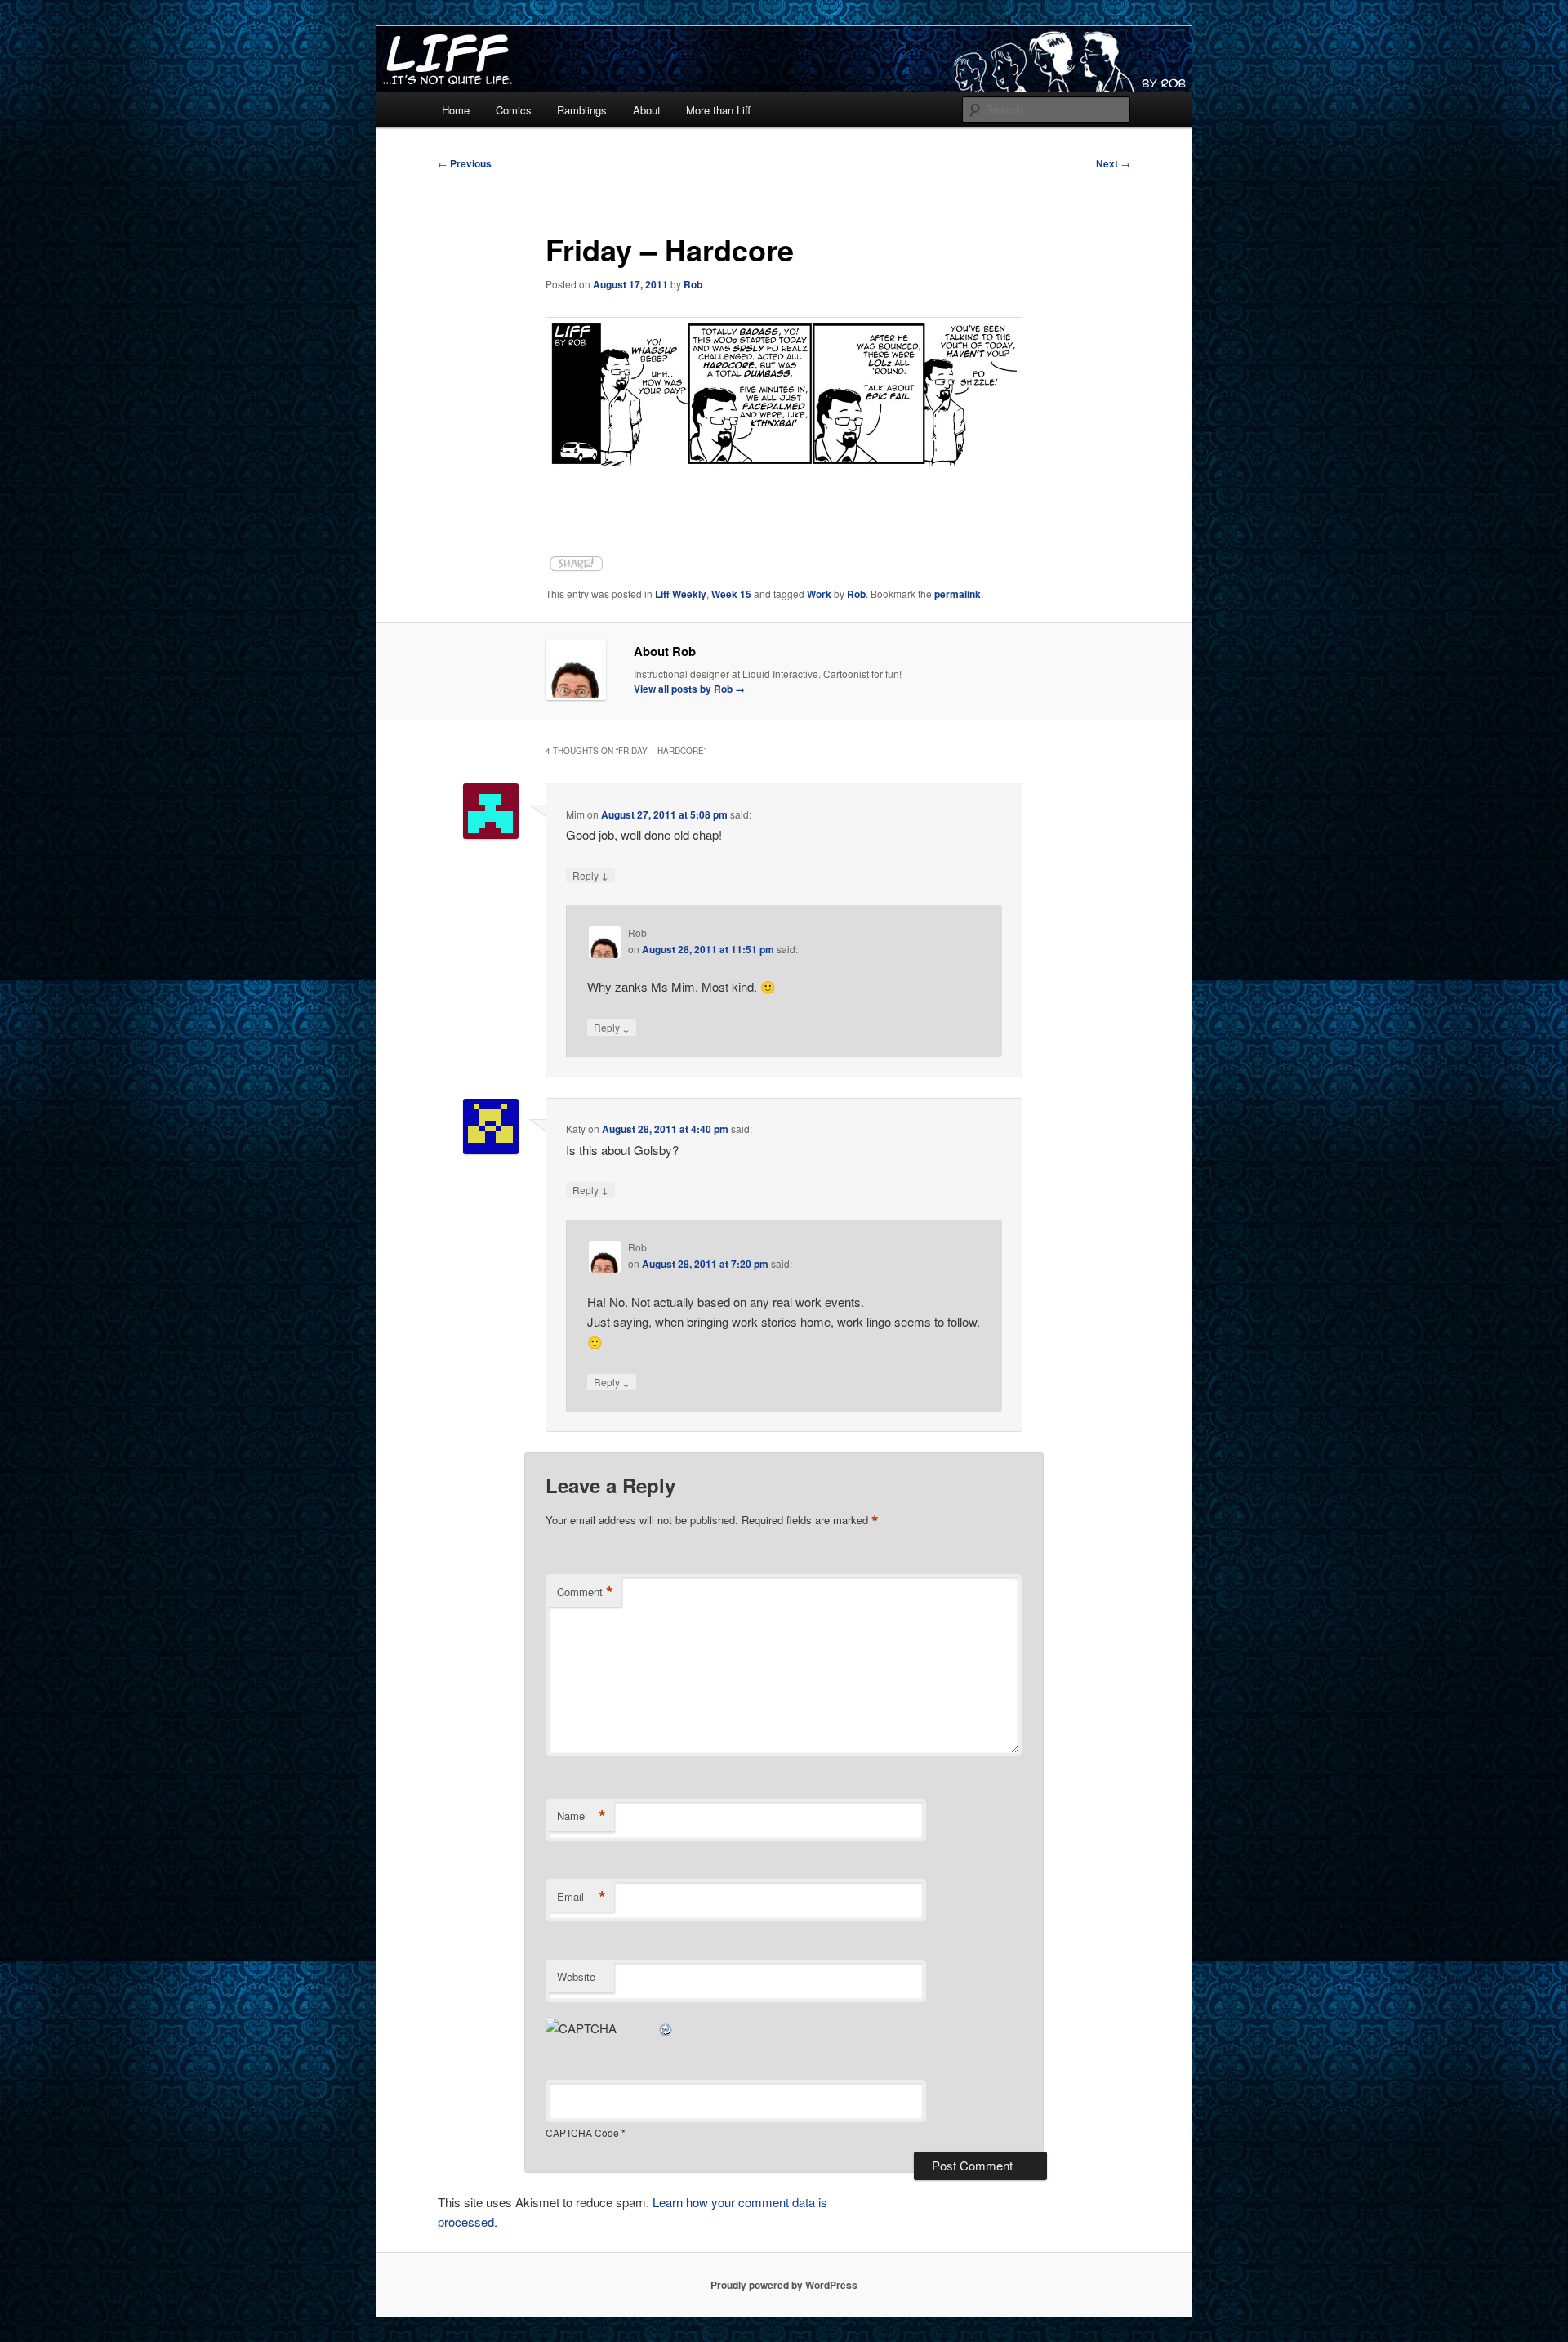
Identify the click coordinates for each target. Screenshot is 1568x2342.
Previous (465, 163)
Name (581, 1816)
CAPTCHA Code (582, 2132)
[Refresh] (666, 2028)
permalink (958, 594)
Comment (585, 1592)
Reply (590, 875)
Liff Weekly (681, 594)
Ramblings (582, 110)
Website (576, 1976)
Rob (693, 284)
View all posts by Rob (689, 689)
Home (456, 110)
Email (581, 1897)
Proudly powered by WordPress (784, 2285)
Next (1113, 163)
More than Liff (718, 110)
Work (819, 594)
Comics (514, 110)
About (647, 110)
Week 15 (731, 594)
